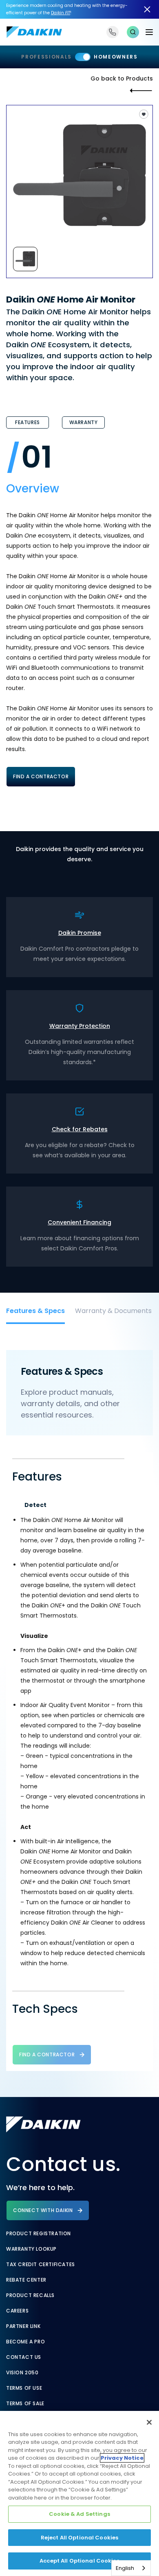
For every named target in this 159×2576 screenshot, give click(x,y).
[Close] (149, 2422)
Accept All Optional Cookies (79, 2561)
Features (28, 422)
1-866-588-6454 (113, 32)
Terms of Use (24, 2388)
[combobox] (131, 2568)
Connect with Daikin (43, 2210)
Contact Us (24, 2357)
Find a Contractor (47, 2054)
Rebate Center (26, 2280)
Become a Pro (25, 2342)
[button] (133, 32)
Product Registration (39, 2234)
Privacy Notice (122, 2458)
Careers (17, 2311)
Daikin (61, 13)
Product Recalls (30, 2295)
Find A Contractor (41, 776)
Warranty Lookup (31, 2249)
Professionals (46, 57)
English (125, 2568)
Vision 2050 (22, 2373)
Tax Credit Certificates (41, 2265)
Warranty (84, 422)
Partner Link (23, 2326)
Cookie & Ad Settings (79, 2514)
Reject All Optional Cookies (80, 2538)
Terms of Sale (25, 2404)
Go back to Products (122, 78)
